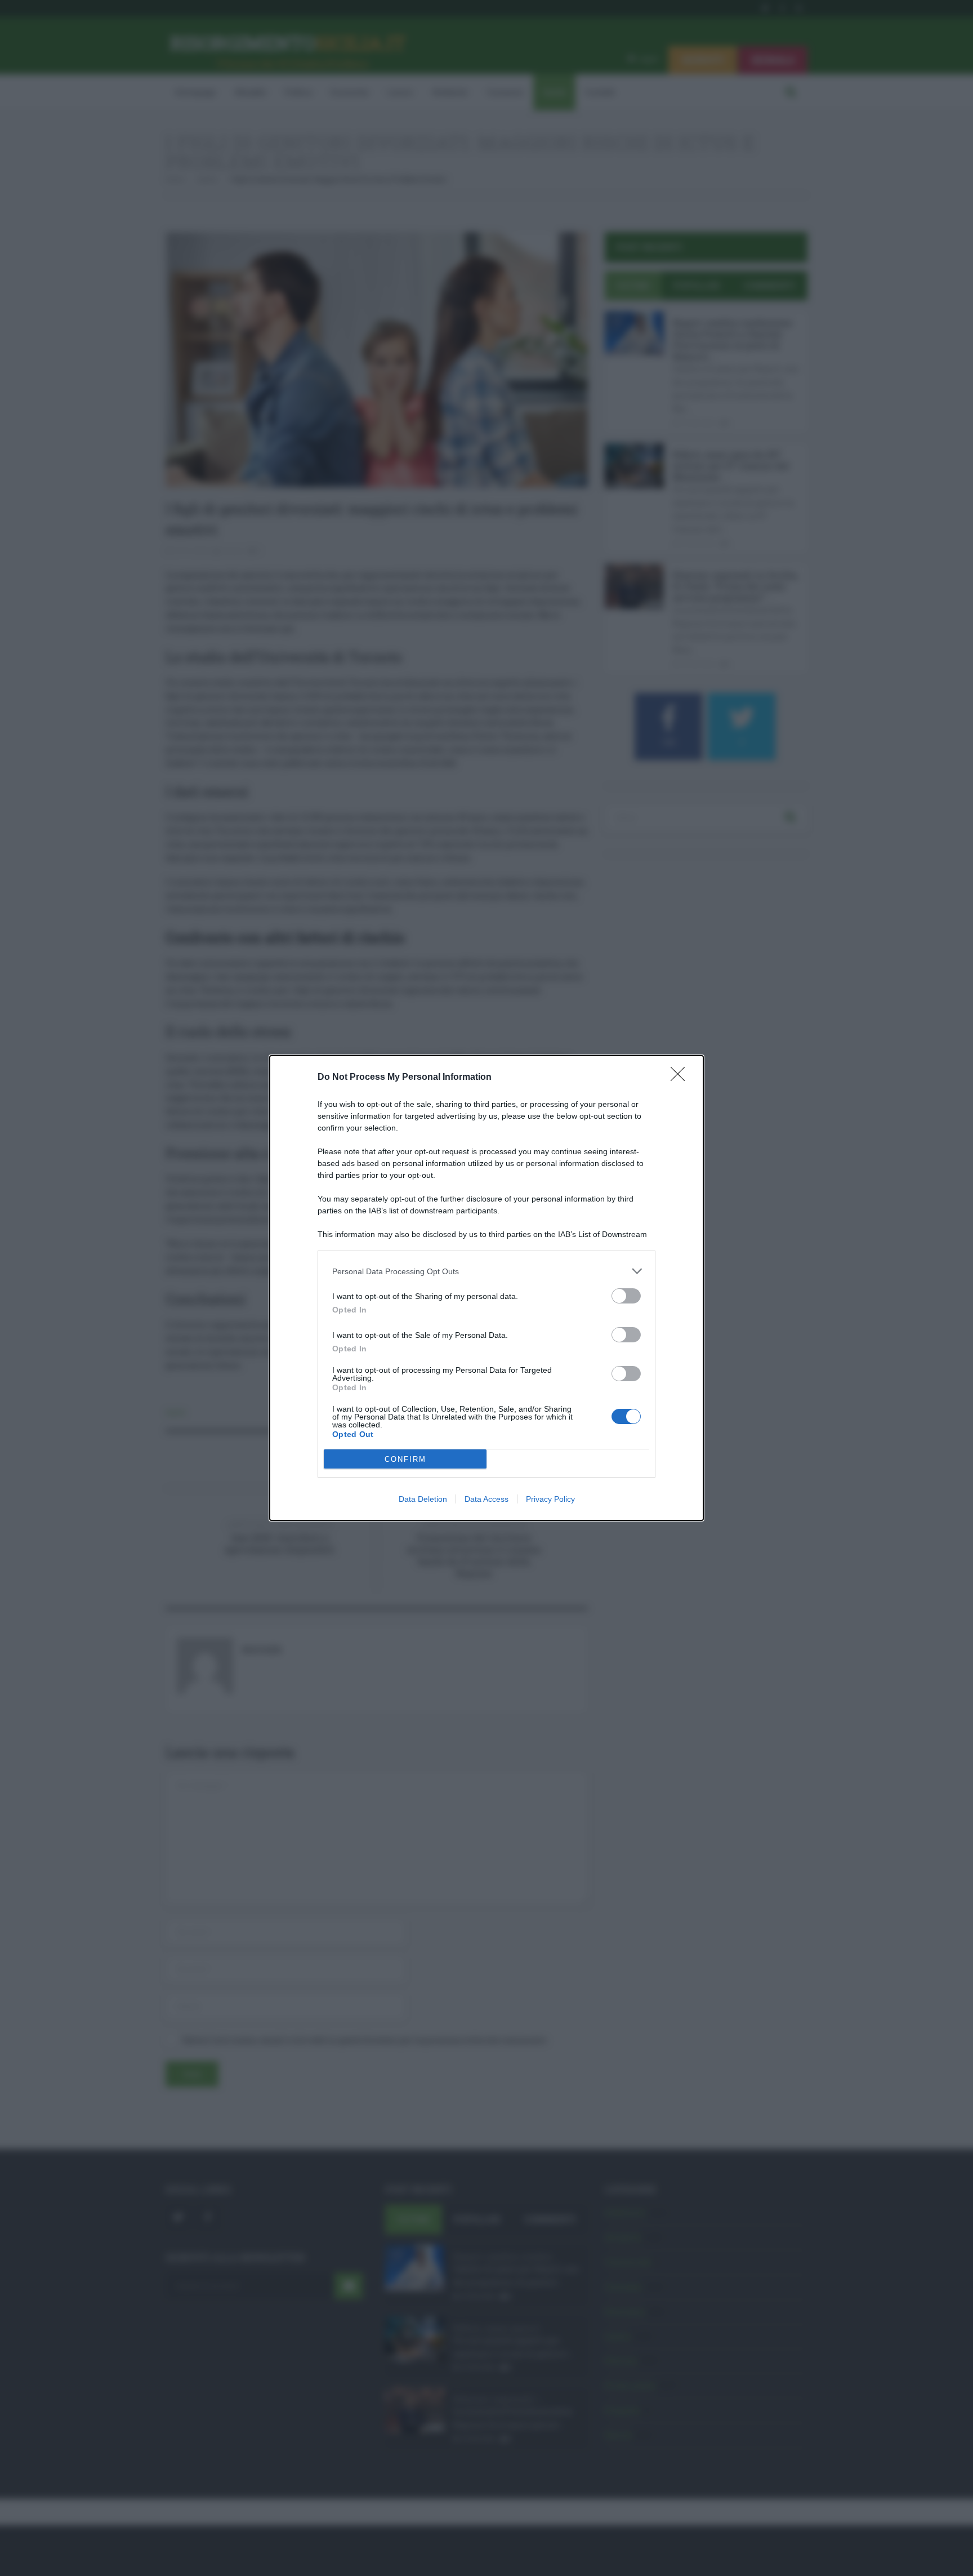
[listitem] (486, 1271)
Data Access (486, 1499)
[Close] (681, 1078)
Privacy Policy (550, 1499)
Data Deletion (423, 1499)
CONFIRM (405, 1459)
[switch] (626, 1296)
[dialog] (486, 1288)
